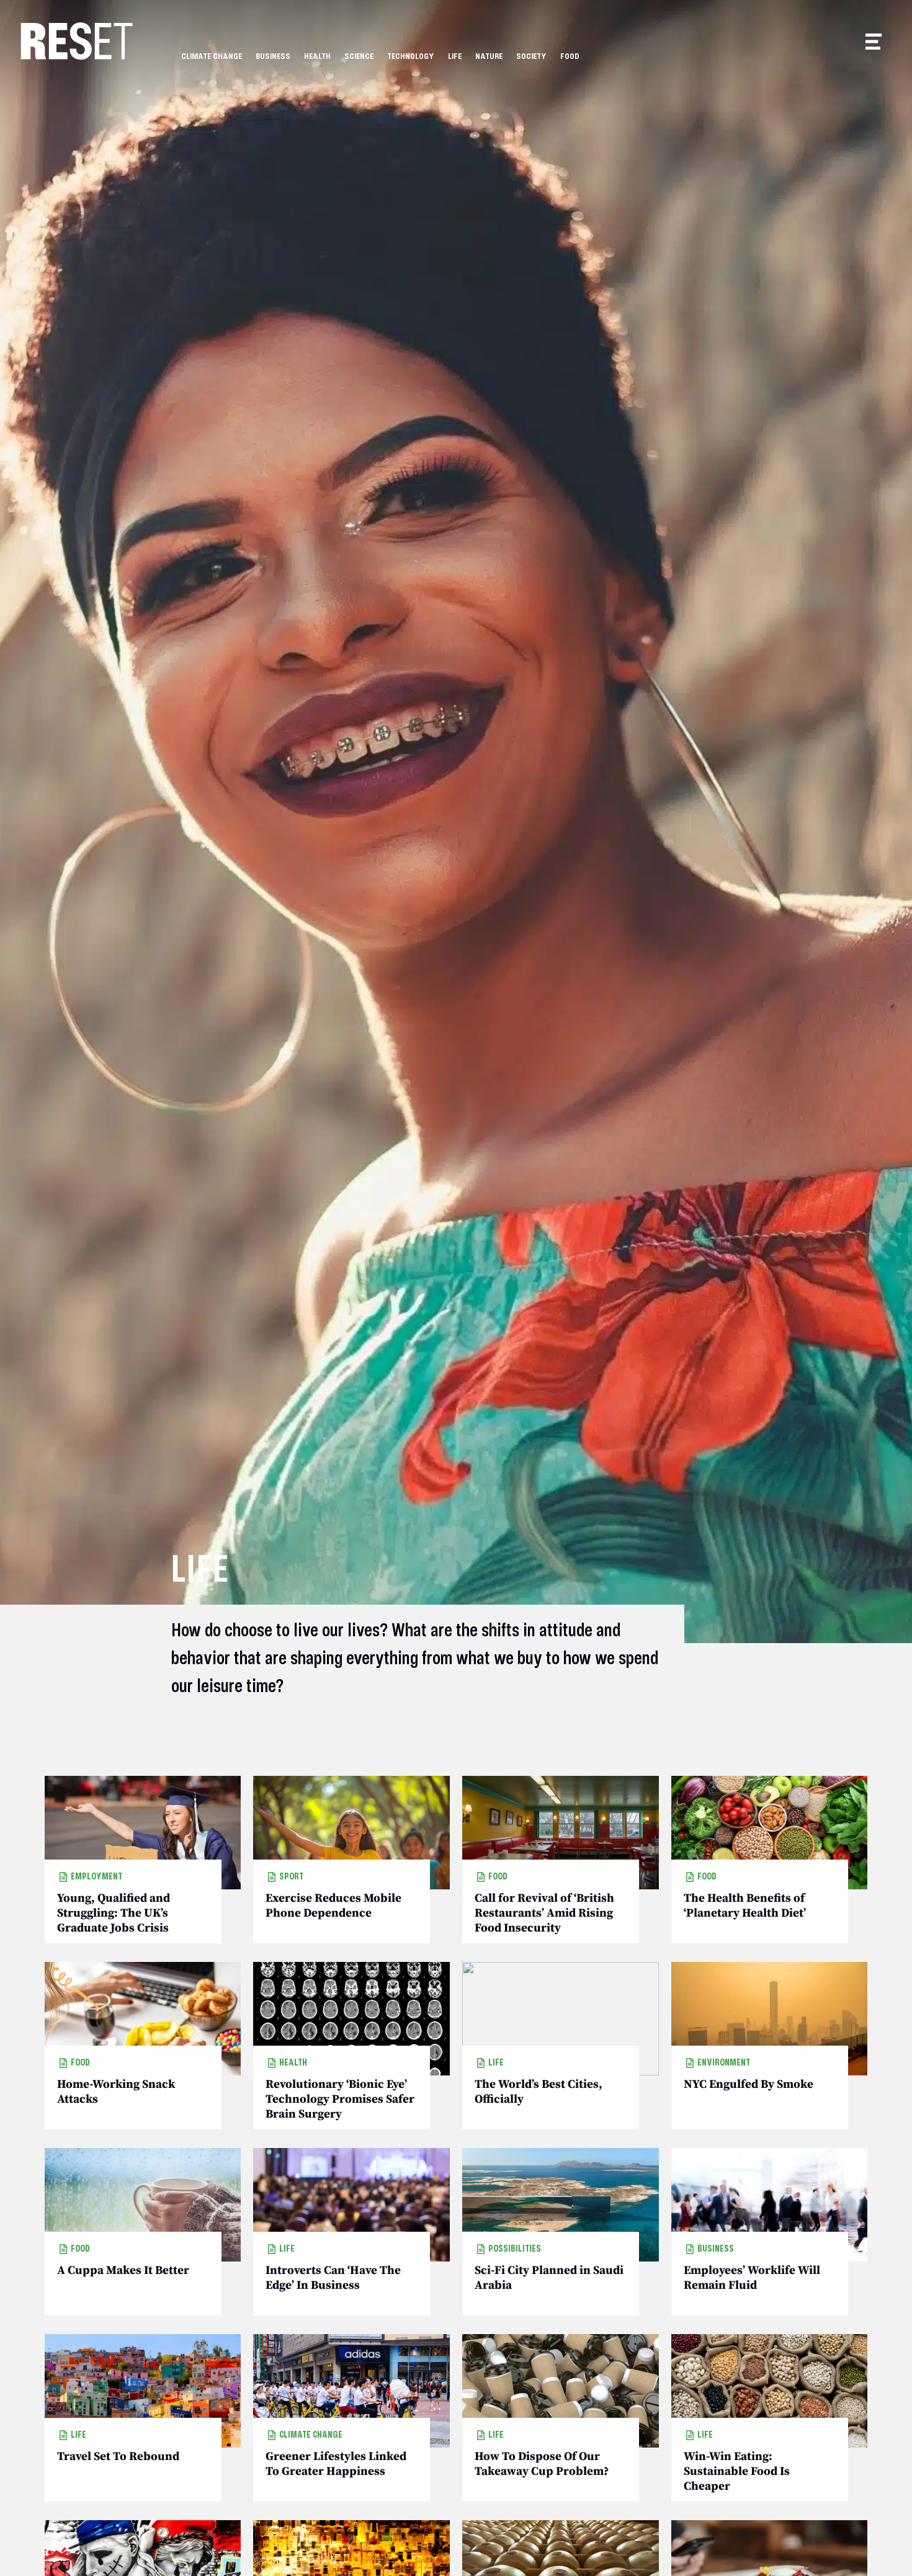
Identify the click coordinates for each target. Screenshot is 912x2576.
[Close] (532, 1194)
